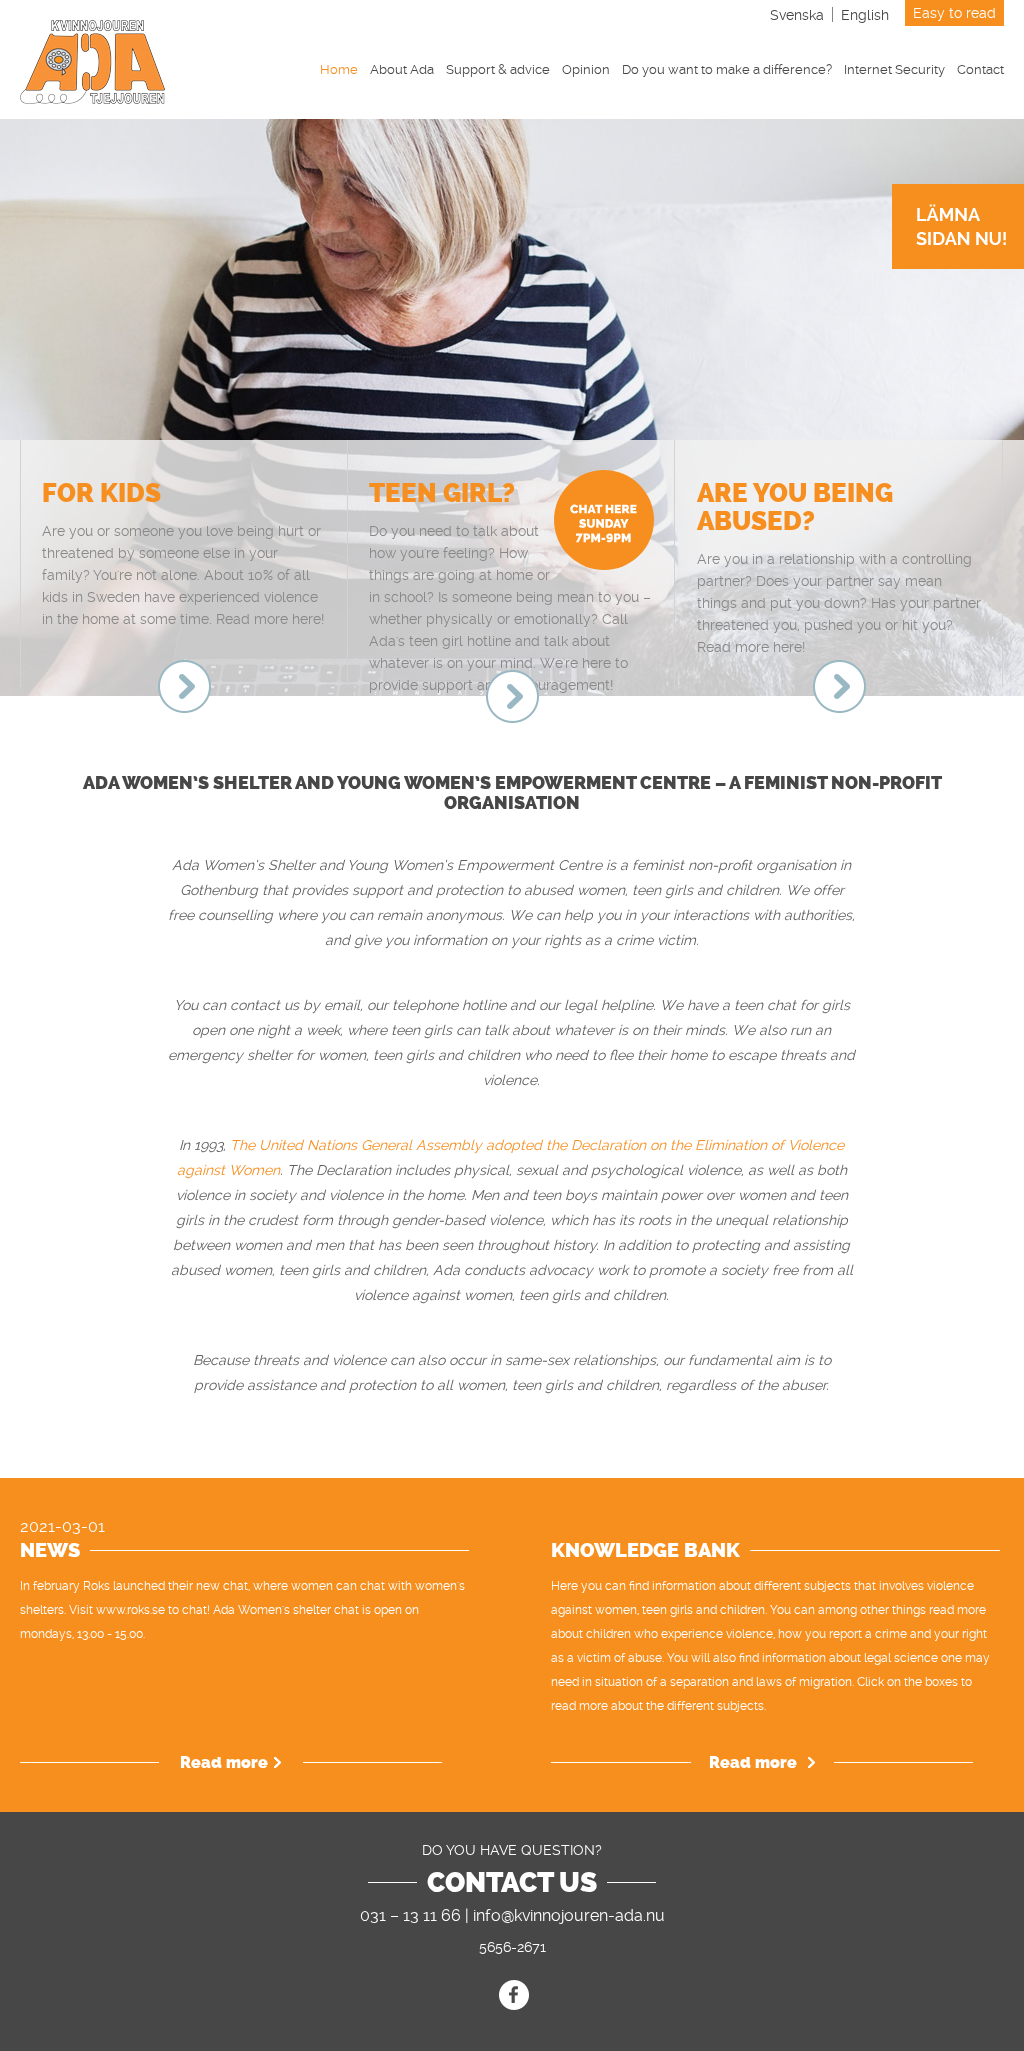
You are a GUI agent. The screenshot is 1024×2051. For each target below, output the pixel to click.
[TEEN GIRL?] (512, 696)
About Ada (402, 69)
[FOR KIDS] (184, 686)
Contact (980, 69)
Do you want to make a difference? (727, 69)
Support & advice (498, 69)
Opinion (586, 69)
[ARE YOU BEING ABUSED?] (839, 686)
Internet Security (894, 69)
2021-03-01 (62, 1527)
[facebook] (514, 1995)
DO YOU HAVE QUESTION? (512, 1850)
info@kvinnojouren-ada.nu (569, 1915)
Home (339, 69)
